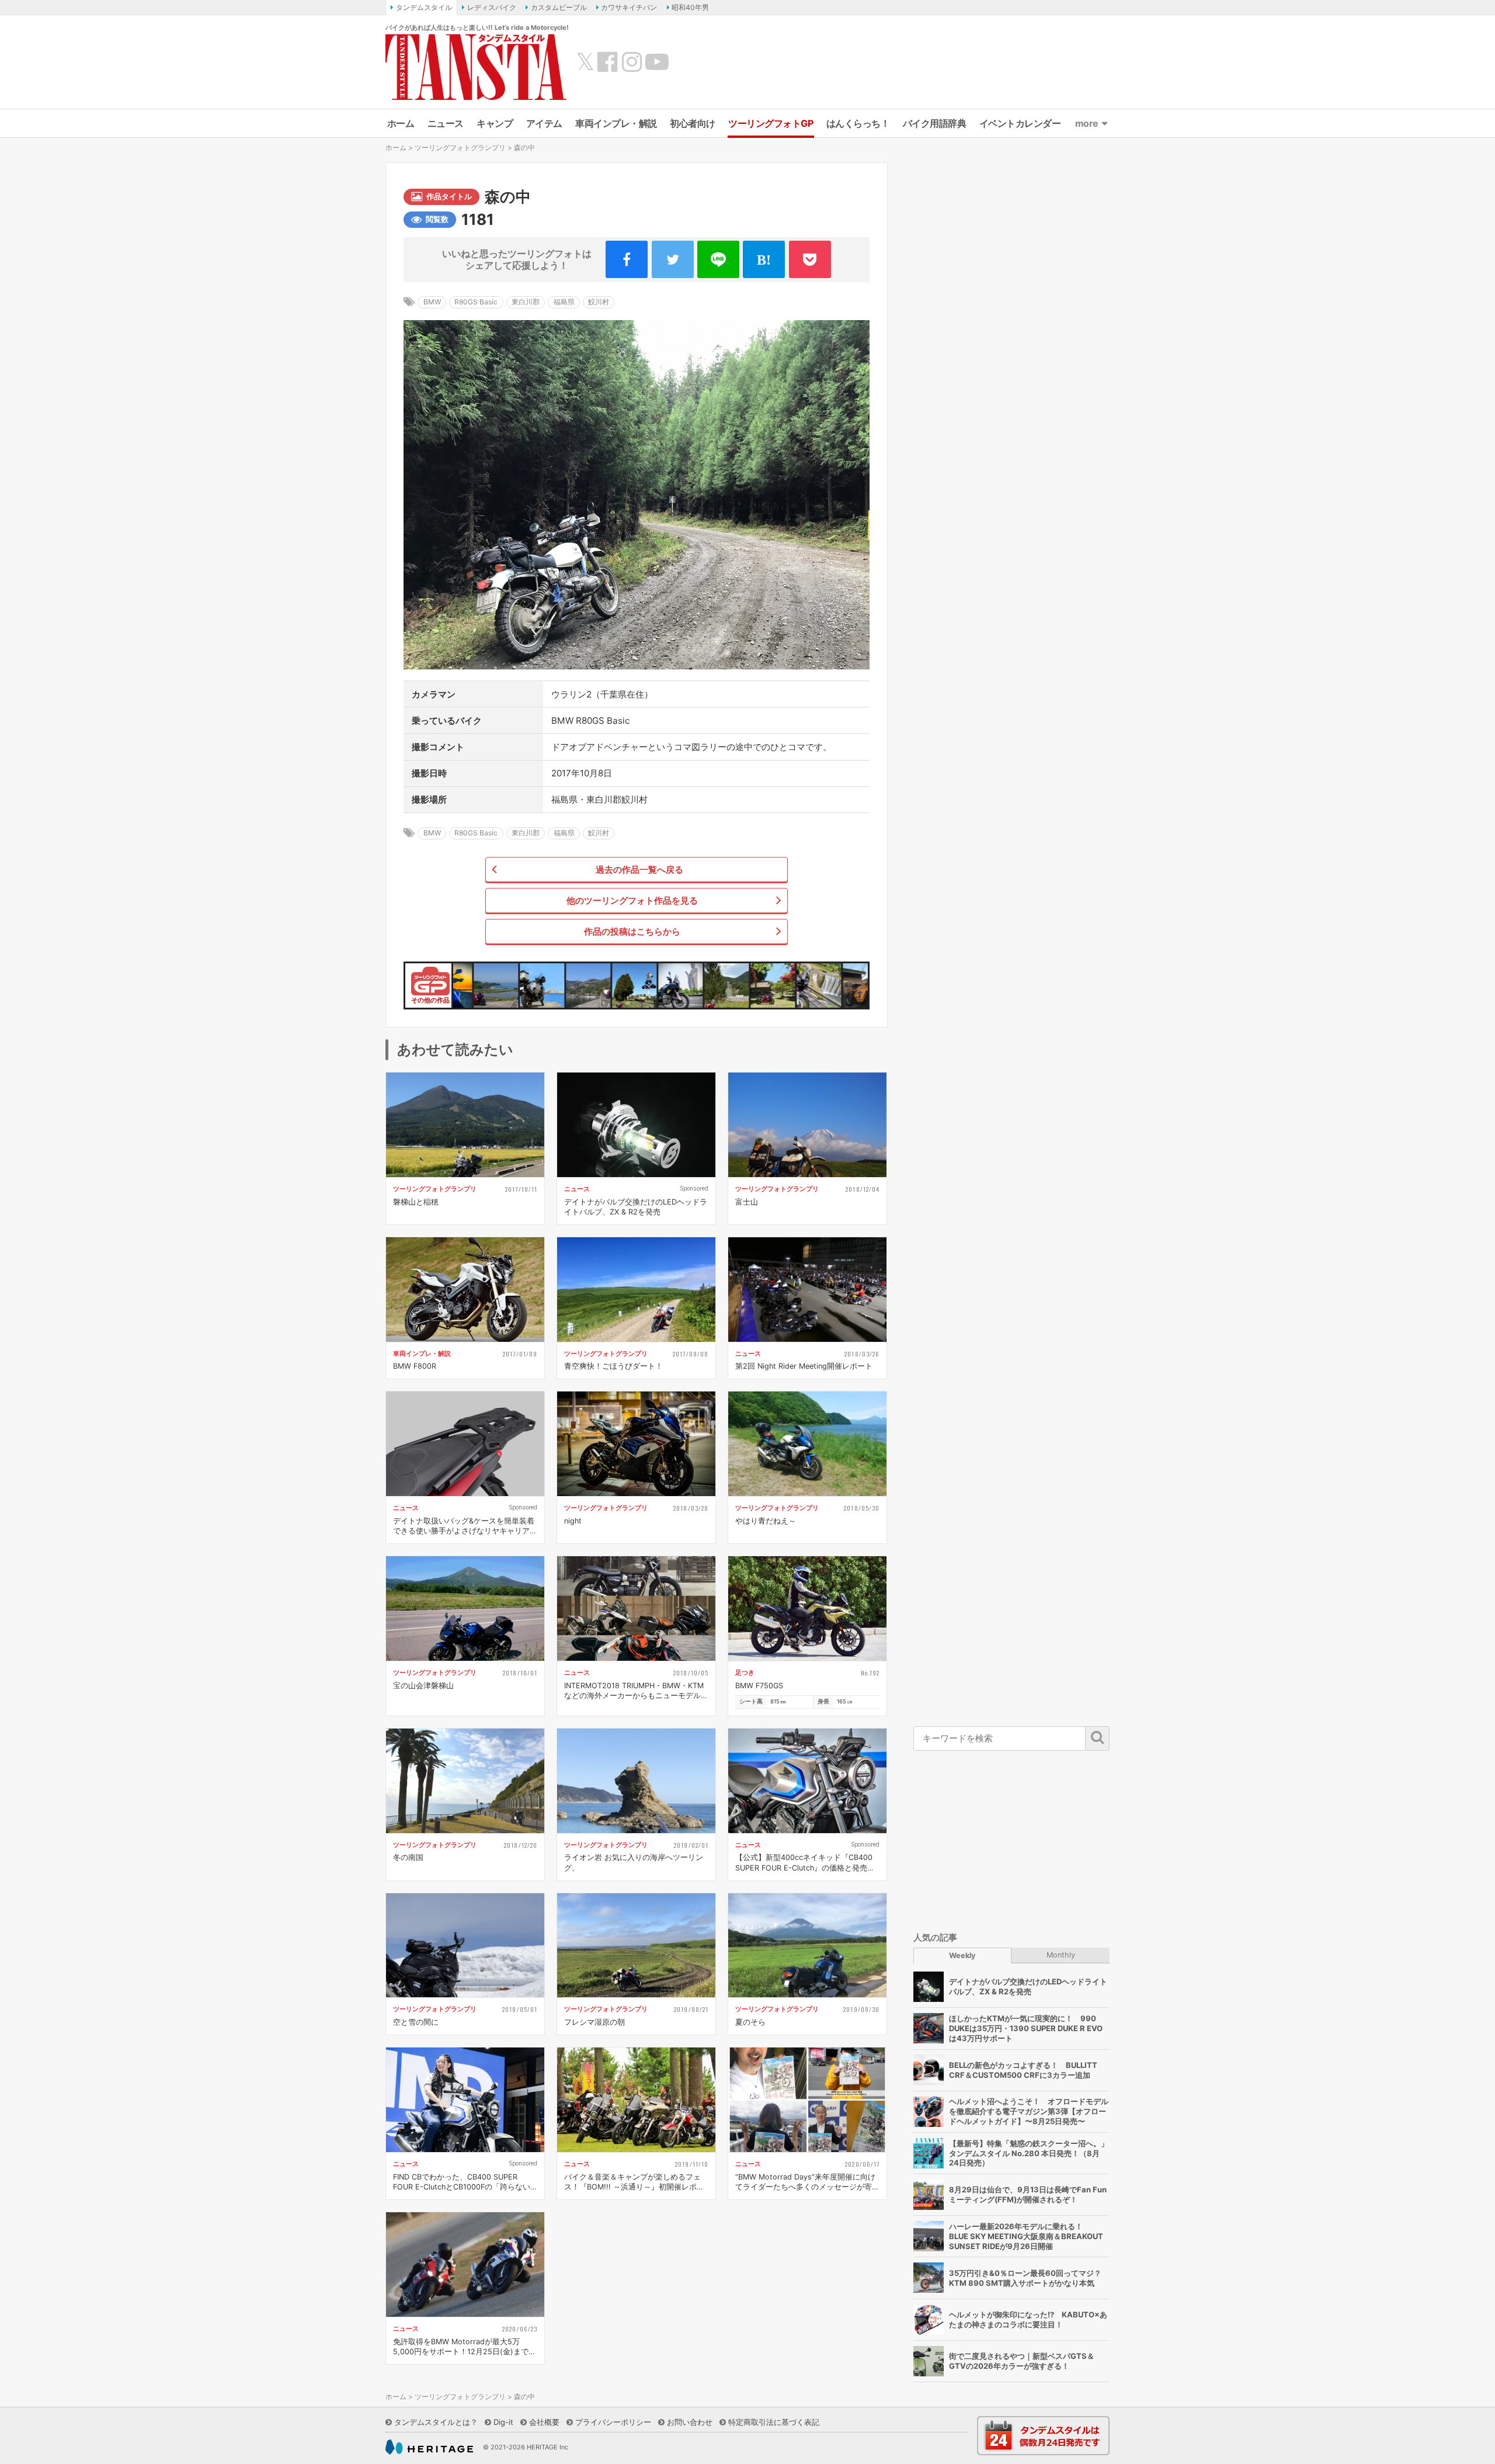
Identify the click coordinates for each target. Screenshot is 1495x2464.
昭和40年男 (690, 7)
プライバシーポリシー (613, 2422)
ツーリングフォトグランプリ (460, 148)
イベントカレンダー (1020, 123)
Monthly (1061, 1954)
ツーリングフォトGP (771, 123)
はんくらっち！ (858, 123)
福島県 (564, 302)
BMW (432, 302)
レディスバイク (492, 7)
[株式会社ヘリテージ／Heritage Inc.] (429, 2447)
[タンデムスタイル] (476, 67)
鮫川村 (599, 302)
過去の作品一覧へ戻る (639, 870)
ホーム (401, 123)
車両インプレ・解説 (616, 123)
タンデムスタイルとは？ (436, 2422)
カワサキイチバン (629, 7)
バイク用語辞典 (935, 123)
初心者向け (693, 123)
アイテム (544, 123)
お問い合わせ (690, 2422)
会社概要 (544, 2422)
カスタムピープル (559, 7)
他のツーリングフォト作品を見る (632, 900)
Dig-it (503, 2422)
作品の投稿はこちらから (632, 931)
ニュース (446, 123)
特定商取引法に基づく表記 (774, 2422)
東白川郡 (526, 302)
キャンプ (495, 123)
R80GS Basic (476, 302)
